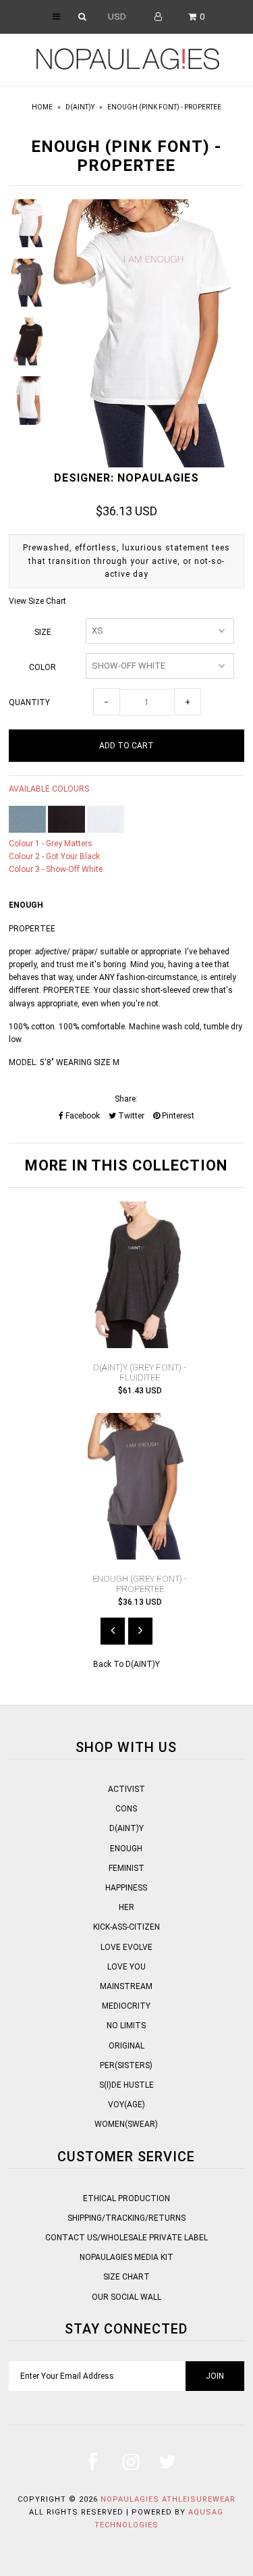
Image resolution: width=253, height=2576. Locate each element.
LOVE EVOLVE (126, 1947)
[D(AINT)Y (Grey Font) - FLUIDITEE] (140, 1345)
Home (42, 107)
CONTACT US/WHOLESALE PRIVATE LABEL (126, 2238)
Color (43, 667)
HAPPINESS (126, 1888)
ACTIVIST (126, 1789)
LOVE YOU (126, 1967)
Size (43, 632)
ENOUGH (126, 1849)
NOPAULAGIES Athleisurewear (168, 2499)
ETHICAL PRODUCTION (126, 2198)
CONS (126, 1809)
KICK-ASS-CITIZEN (126, 1927)
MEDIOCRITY (126, 2006)
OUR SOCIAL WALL (126, 2297)
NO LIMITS (126, 2026)
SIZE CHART (126, 2277)
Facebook (82, 1116)
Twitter (130, 1116)
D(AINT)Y (80, 107)
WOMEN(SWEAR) (126, 2124)
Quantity (29, 702)
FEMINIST (126, 1868)
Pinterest (177, 1116)
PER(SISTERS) (126, 2065)
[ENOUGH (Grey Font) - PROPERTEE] (140, 1557)
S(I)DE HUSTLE (126, 2085)
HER (126, 1907)
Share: (126, 1099)
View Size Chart (37, 601)
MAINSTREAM (126, 1986)
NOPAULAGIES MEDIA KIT (126, 2257)
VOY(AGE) (126, 2105)
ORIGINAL (126, 2046)
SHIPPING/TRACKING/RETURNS (126, 2218)
